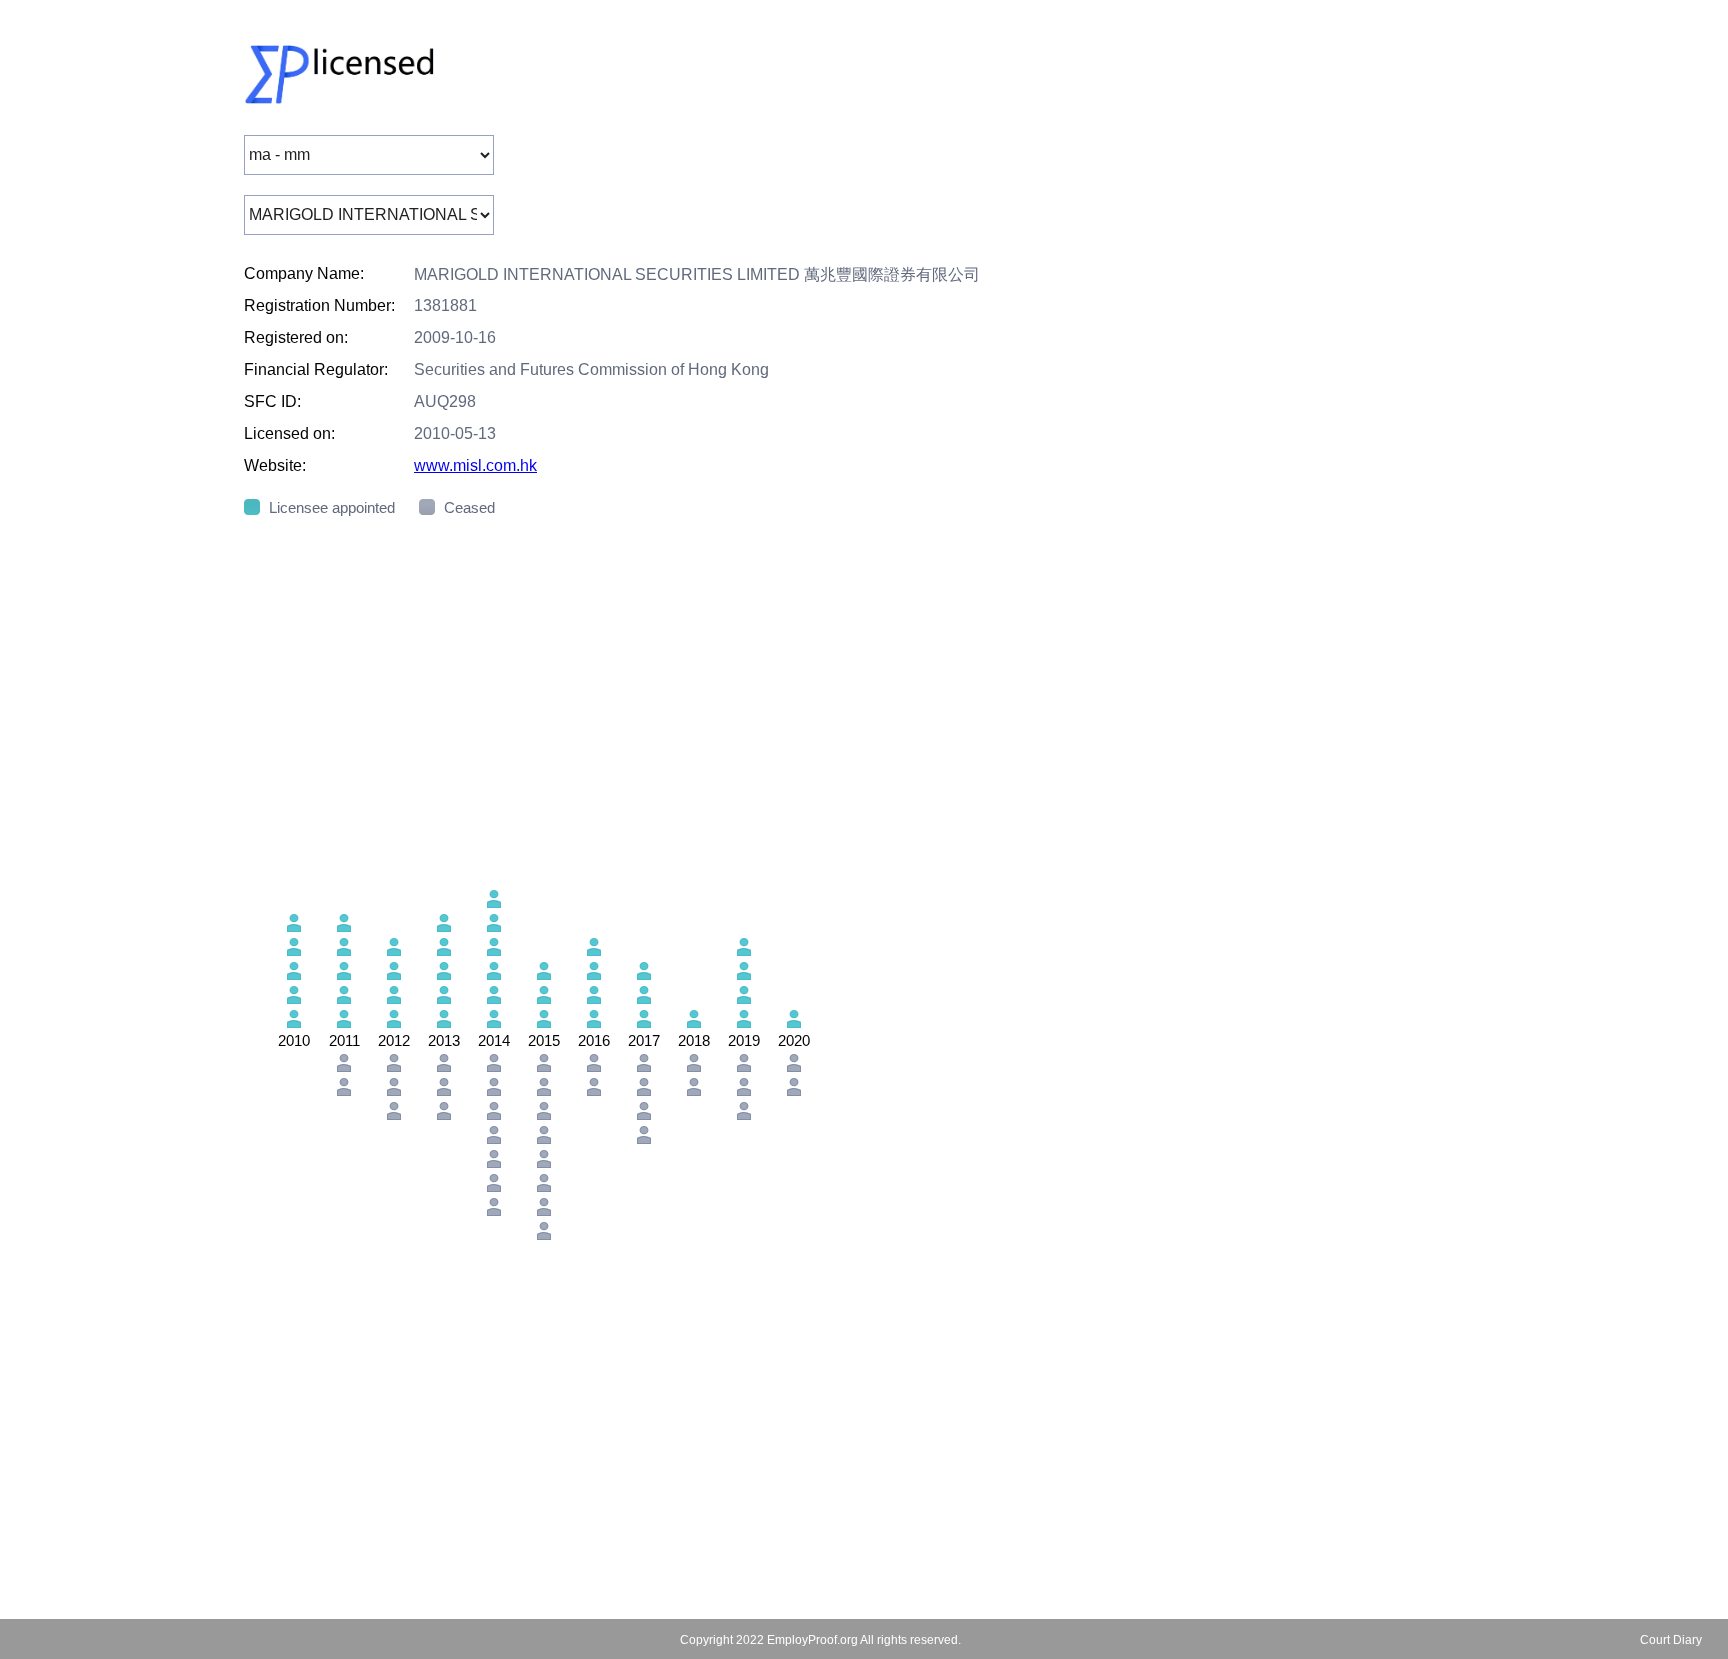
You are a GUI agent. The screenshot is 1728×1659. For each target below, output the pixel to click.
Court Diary (1671, 1640)
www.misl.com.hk (475, 465)
